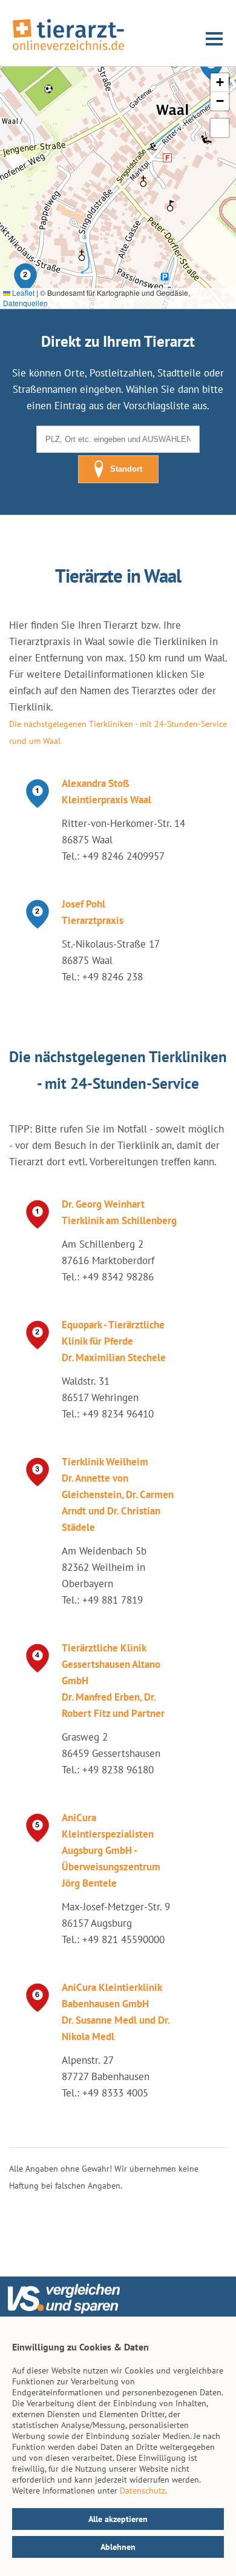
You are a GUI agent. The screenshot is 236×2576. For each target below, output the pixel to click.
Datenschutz (143, 2491)
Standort (126, 469)
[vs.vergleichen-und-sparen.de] (64, 2310)
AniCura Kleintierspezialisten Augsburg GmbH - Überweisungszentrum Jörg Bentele (111, 1850)
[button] (25, 278)
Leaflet (22, 293)
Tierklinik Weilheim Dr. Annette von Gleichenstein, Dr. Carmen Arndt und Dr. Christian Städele (118, 1494)
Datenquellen (25, 303)
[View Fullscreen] (220, 128)
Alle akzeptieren (118, 2519)
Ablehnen (118, 2547)
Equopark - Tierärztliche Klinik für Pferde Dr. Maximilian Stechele (114, 1341)
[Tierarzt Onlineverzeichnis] (68, 51)
